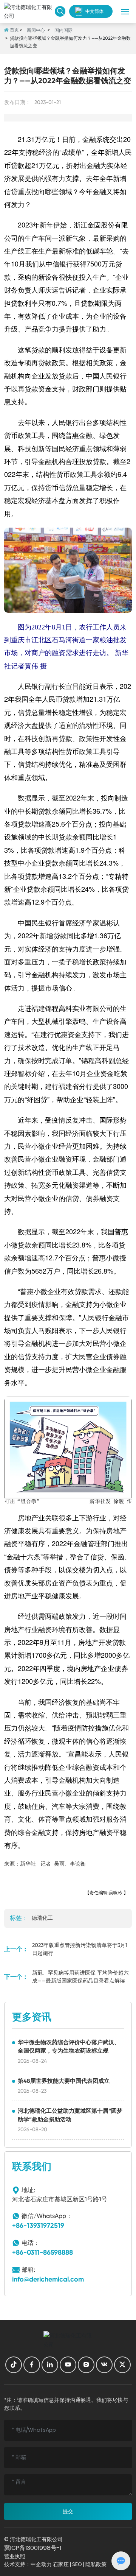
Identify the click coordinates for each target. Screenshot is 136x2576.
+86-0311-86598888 (42, 2252)
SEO (77, 2564)
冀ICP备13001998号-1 (33, 2548)
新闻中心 (36, 30)
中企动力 (41, 2564)
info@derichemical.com (48, 2279)
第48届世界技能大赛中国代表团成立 (64, 2081)
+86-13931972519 (38, 2226)
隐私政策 (96, 2564)
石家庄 (61, 2564)
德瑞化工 (42, 1918)
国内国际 (63, 30)
